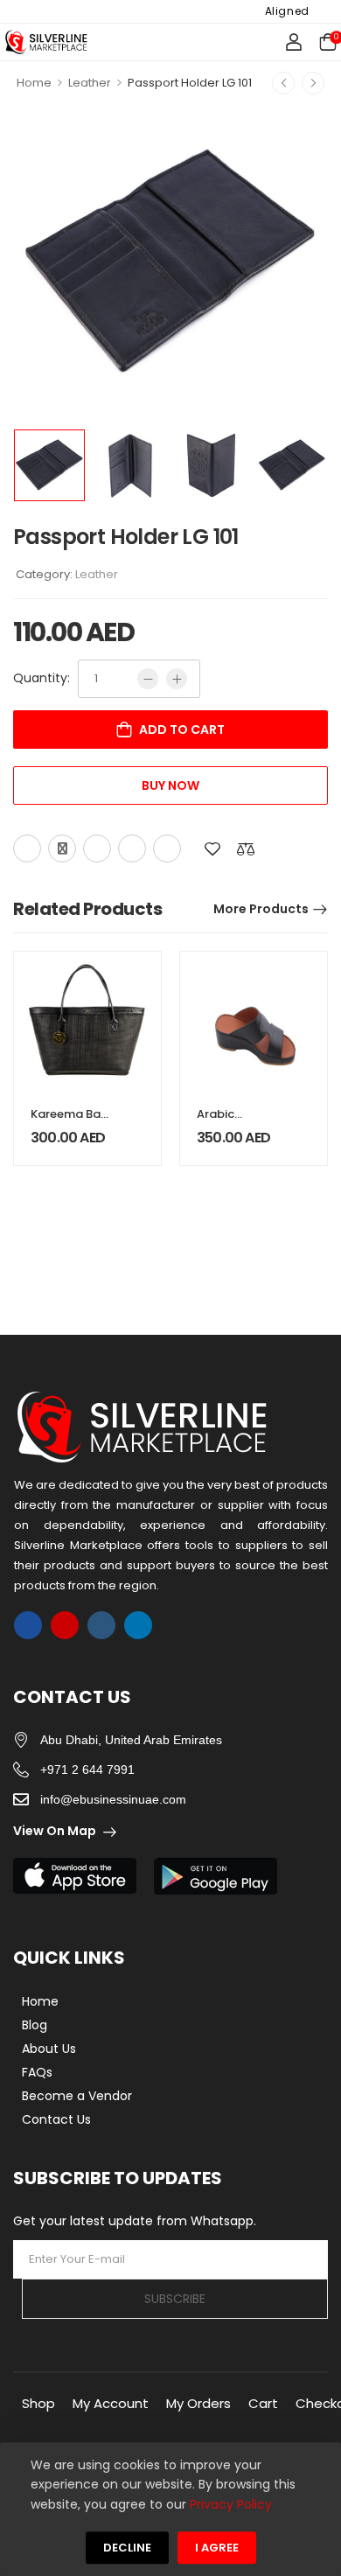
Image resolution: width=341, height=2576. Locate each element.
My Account (111, 2403)
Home (34, 83)
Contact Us (56, 2119)
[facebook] (28, 1625)
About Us (49, 2049)
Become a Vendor (77, 2096)
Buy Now (170, 785)
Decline (127, 2548)
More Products (261, 909)
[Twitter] (62, 848)
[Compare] (246, 849)
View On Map (55, 1831)
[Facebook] (27, 848)
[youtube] (101, 1625)
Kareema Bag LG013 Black (70, 1122)
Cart (263, 2403)
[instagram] (65, 1625)
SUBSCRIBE (175, 2299)
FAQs (37, 2072)
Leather (90, 83)
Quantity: (42, 678)
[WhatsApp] (132, 848)
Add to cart (182, 730)
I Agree (217, 2548)
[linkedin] (138, 1625)
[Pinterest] (97, 848)
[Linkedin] (167, 848)
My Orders (198, 2403)
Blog (35, 2025)
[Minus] (148, 679)
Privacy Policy (231, 2504)
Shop (38, 2403)
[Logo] (46, 42)
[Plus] (177, 679)
